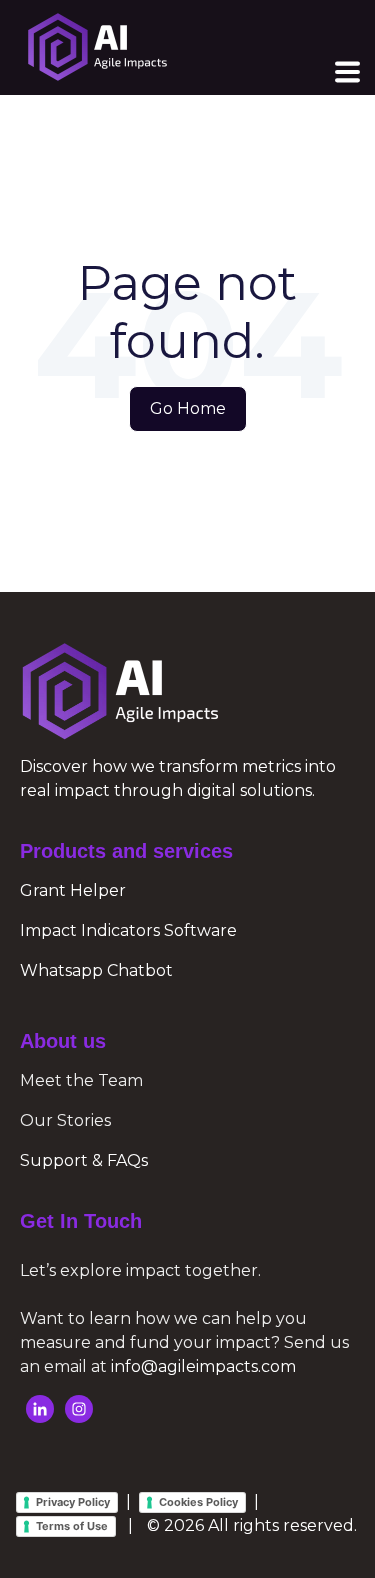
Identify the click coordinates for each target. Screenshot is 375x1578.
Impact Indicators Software (128, 930)
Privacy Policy (73, 1502)
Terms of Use (72, 1526)
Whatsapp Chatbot (96, 970)
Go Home (188, 408)
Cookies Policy (198, 1502)
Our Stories (65, 1120)
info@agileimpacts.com (203, 1366)
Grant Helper (73, 890)
